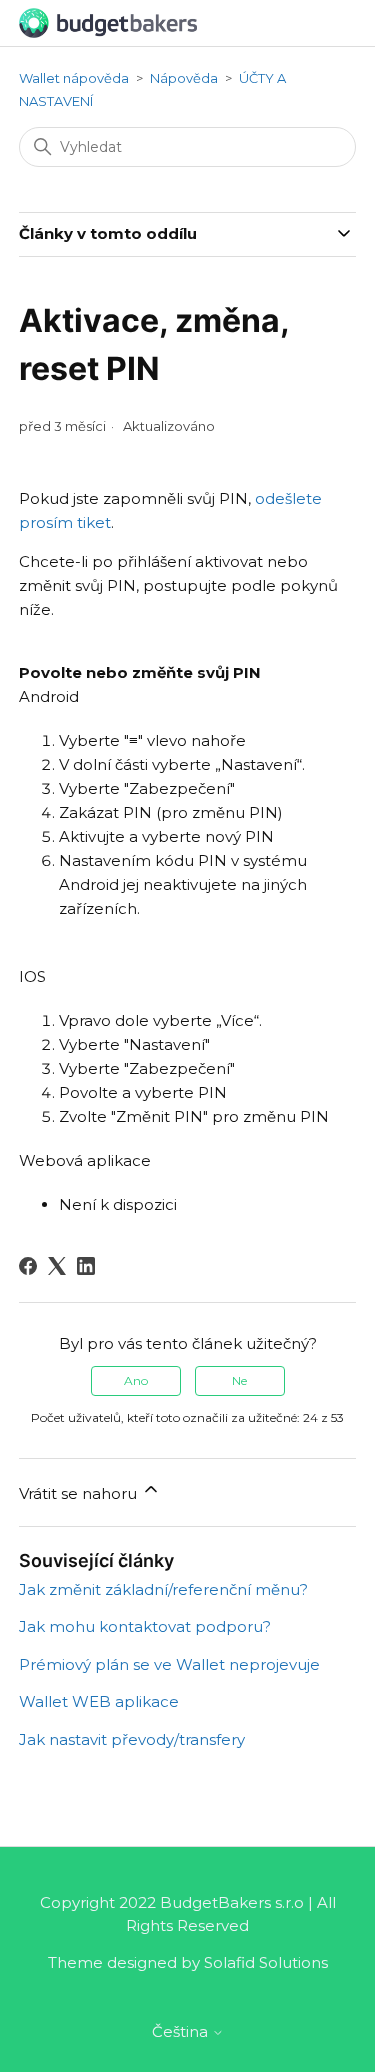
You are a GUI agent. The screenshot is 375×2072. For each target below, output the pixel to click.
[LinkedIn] (86, 1266)
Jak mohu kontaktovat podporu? (145, 1626)
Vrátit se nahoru (80, 1493)
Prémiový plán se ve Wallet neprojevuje (169, 1664)
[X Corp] (57, 1266)
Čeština (182, 2031)
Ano (136, 1380)
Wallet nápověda (74, 78)
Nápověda (184, 78)
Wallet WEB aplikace (99, 1701)
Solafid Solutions (266, 1962)
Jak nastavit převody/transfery (132, 1739)
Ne (239, 1380)
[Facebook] (28, 1266)
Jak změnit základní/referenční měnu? (163, 1589)
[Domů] (108, 21)
